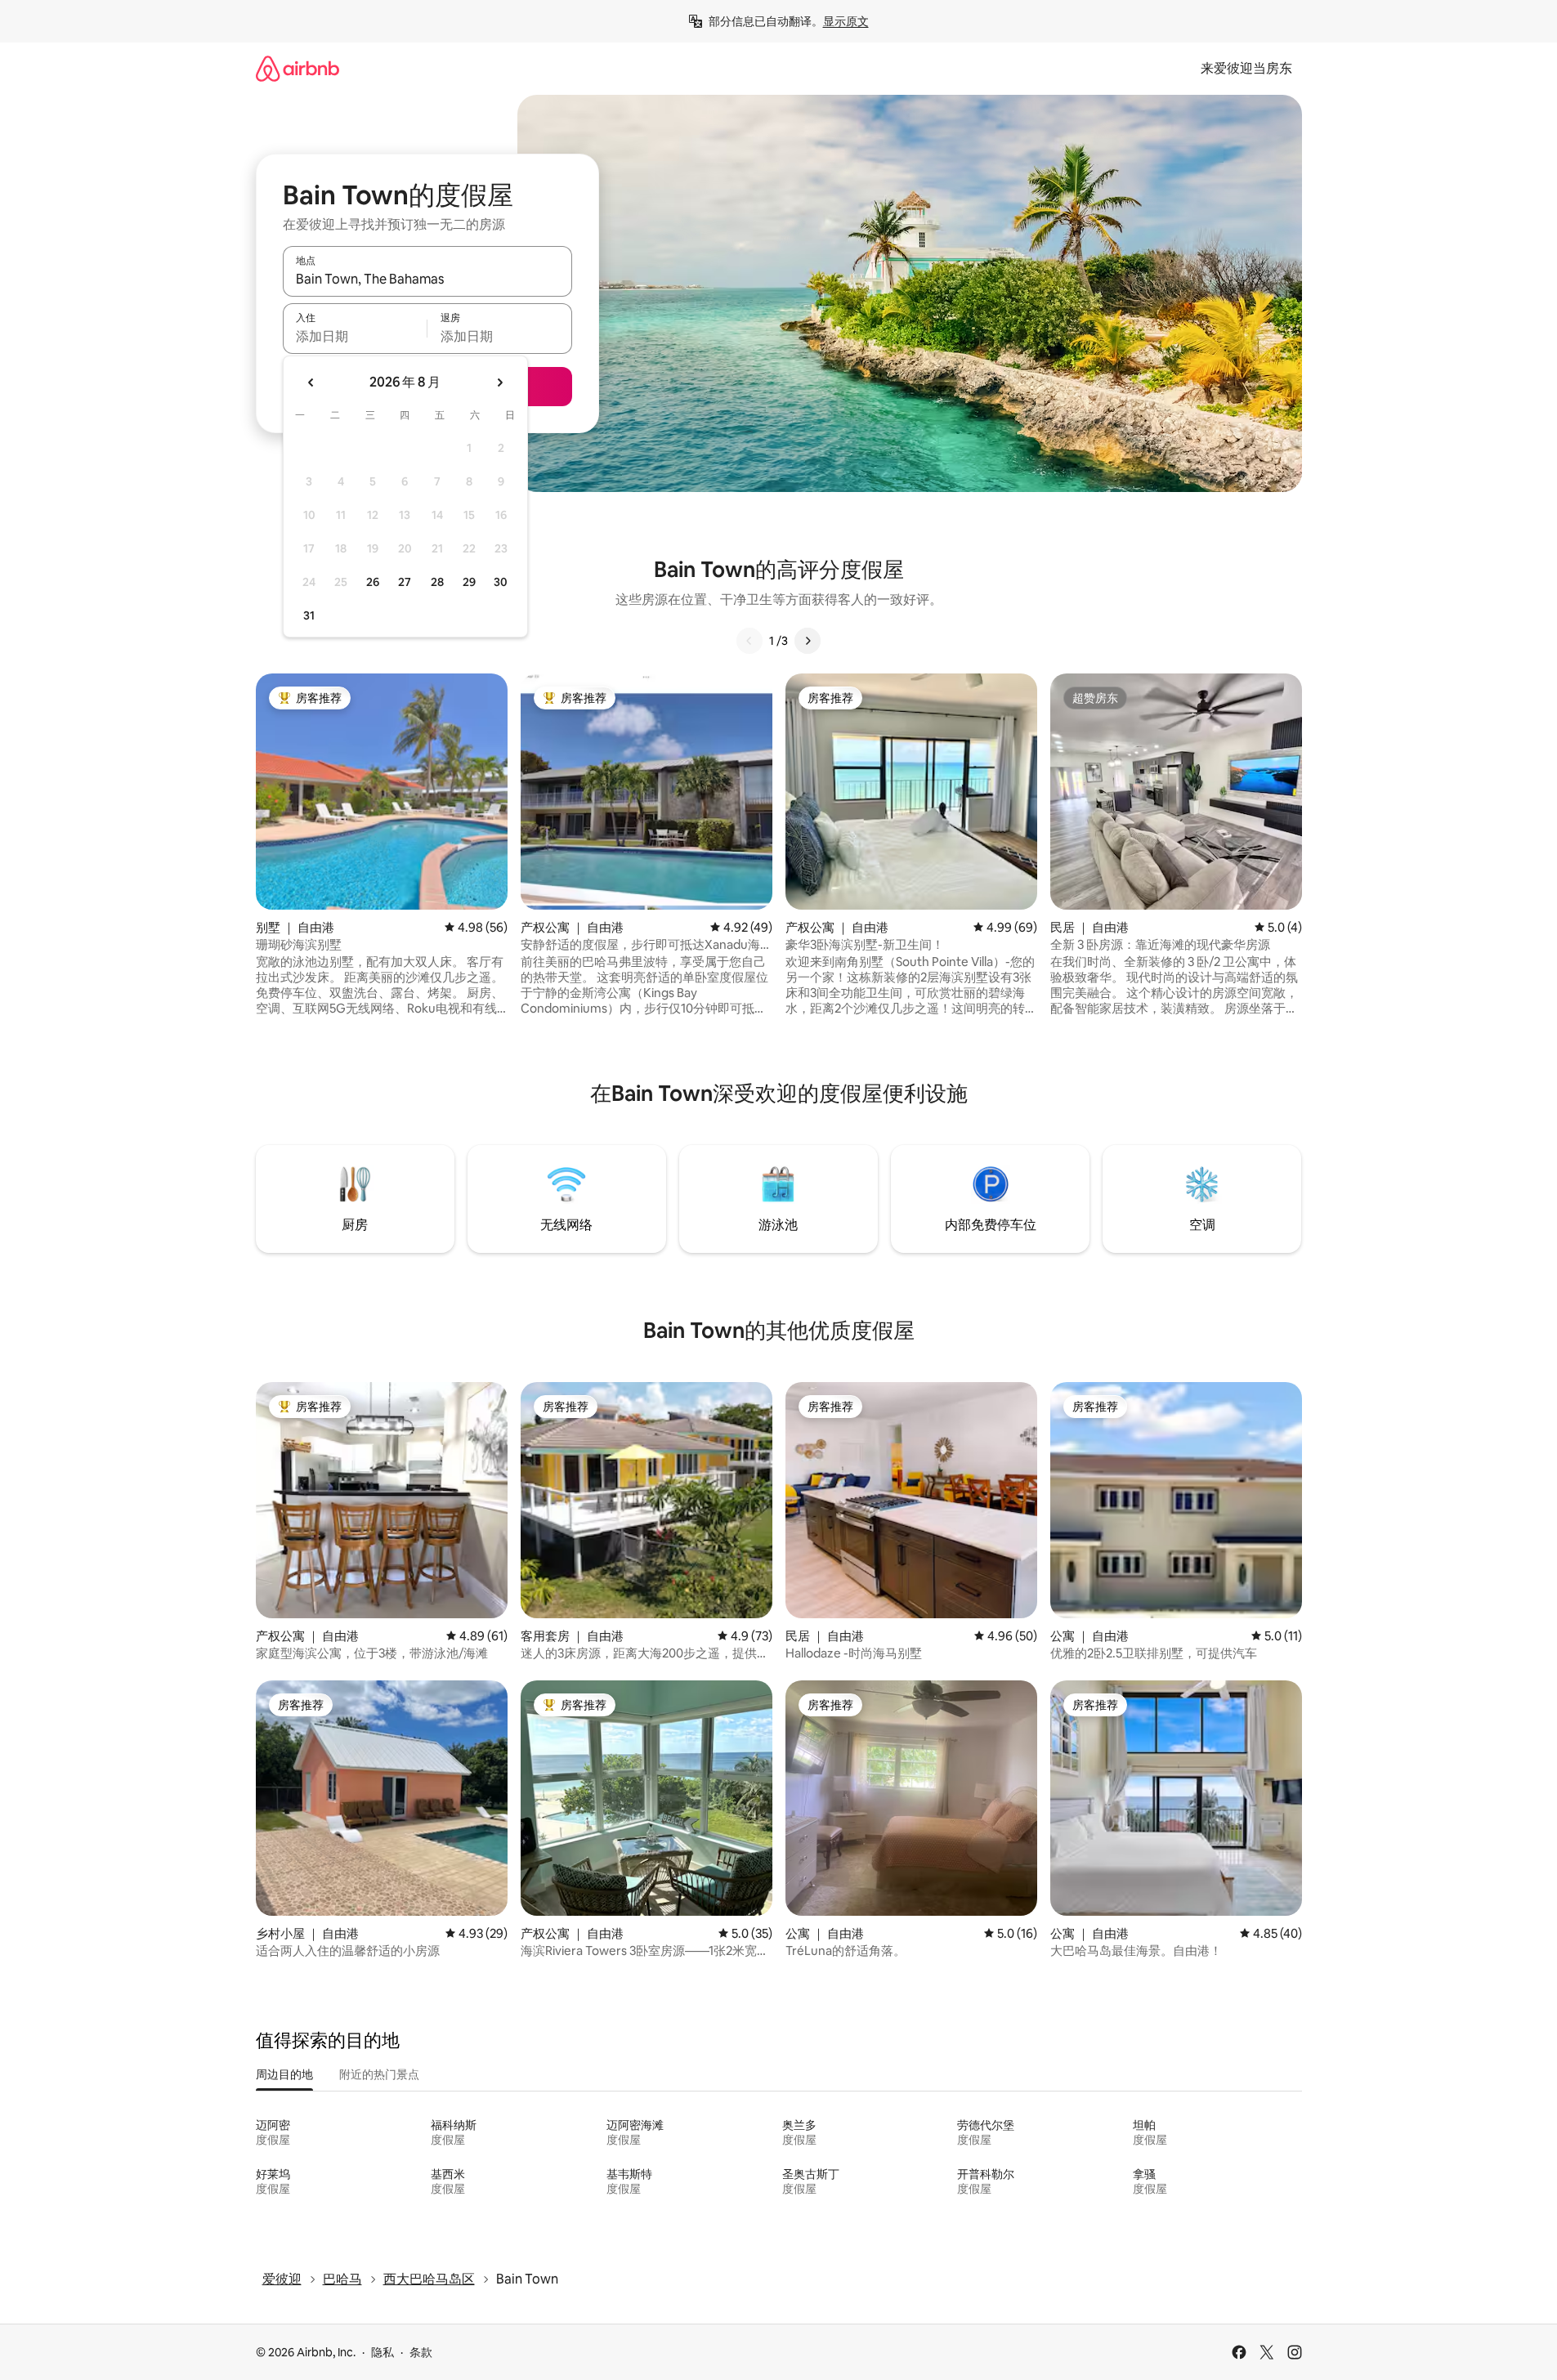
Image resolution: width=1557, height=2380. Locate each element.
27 (405, 582)
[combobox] (427, 279)
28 (437, 582)
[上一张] (749, 641)
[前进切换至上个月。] (311, 382)
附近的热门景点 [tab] (379, 2074)
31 (309, 615)
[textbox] (355, 336)
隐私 (383, 2352)
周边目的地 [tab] (284, 2074)
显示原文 (846, 21)
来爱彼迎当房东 (1246, 68)
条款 (421, 2352)
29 (469, 582)
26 (373, 582)
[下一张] (808, 641)
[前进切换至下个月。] (499, 382)
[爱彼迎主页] (298, 68)
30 (501, 582)
